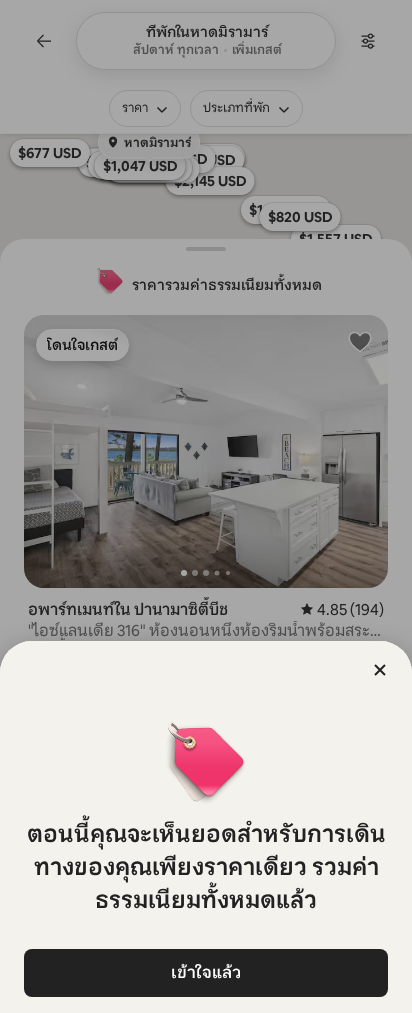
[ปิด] (380, 670)
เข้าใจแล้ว (206, 972)
